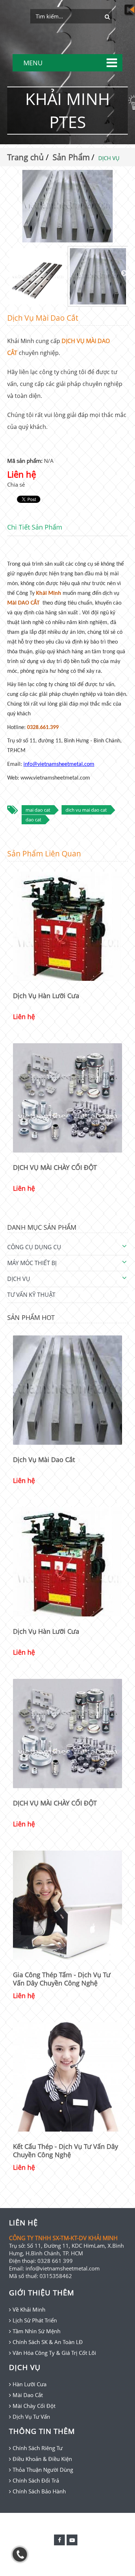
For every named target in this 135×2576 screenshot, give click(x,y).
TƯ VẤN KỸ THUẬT (31, 1295)
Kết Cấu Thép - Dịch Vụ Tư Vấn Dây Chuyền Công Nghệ (66, 2151)
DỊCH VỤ (19, 1279)
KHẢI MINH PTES (67, 110)
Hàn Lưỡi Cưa (30, 2384)
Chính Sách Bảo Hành (39, 2491)
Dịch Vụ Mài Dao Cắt (44, 1460)
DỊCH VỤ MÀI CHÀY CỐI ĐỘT (55, 1167)
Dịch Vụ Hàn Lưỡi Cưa (46, 996)
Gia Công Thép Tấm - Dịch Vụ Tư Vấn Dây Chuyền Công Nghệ (62, 1979)
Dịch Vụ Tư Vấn (31, 2417)
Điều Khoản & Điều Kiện (42, 2459)
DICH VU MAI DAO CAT (86, 810)
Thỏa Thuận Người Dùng (43, 2470)
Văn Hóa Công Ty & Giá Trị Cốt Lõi (54, 2353)
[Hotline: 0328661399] (20, 2554)
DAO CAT (33, 820)
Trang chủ (26, 157)
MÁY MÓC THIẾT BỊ (32, 1263)
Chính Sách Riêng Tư (38, 2448)
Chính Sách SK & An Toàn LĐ (48, 2342)
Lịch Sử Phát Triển (35, 2320)
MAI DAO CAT (38, 810)
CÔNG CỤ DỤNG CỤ (34, 1247)
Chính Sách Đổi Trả (36, 2480)
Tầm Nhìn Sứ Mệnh (37, 2331)
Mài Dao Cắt (28, 2395)
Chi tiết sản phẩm (35, 527)
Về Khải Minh (29, 2309)
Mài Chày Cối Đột (34, 2406)
